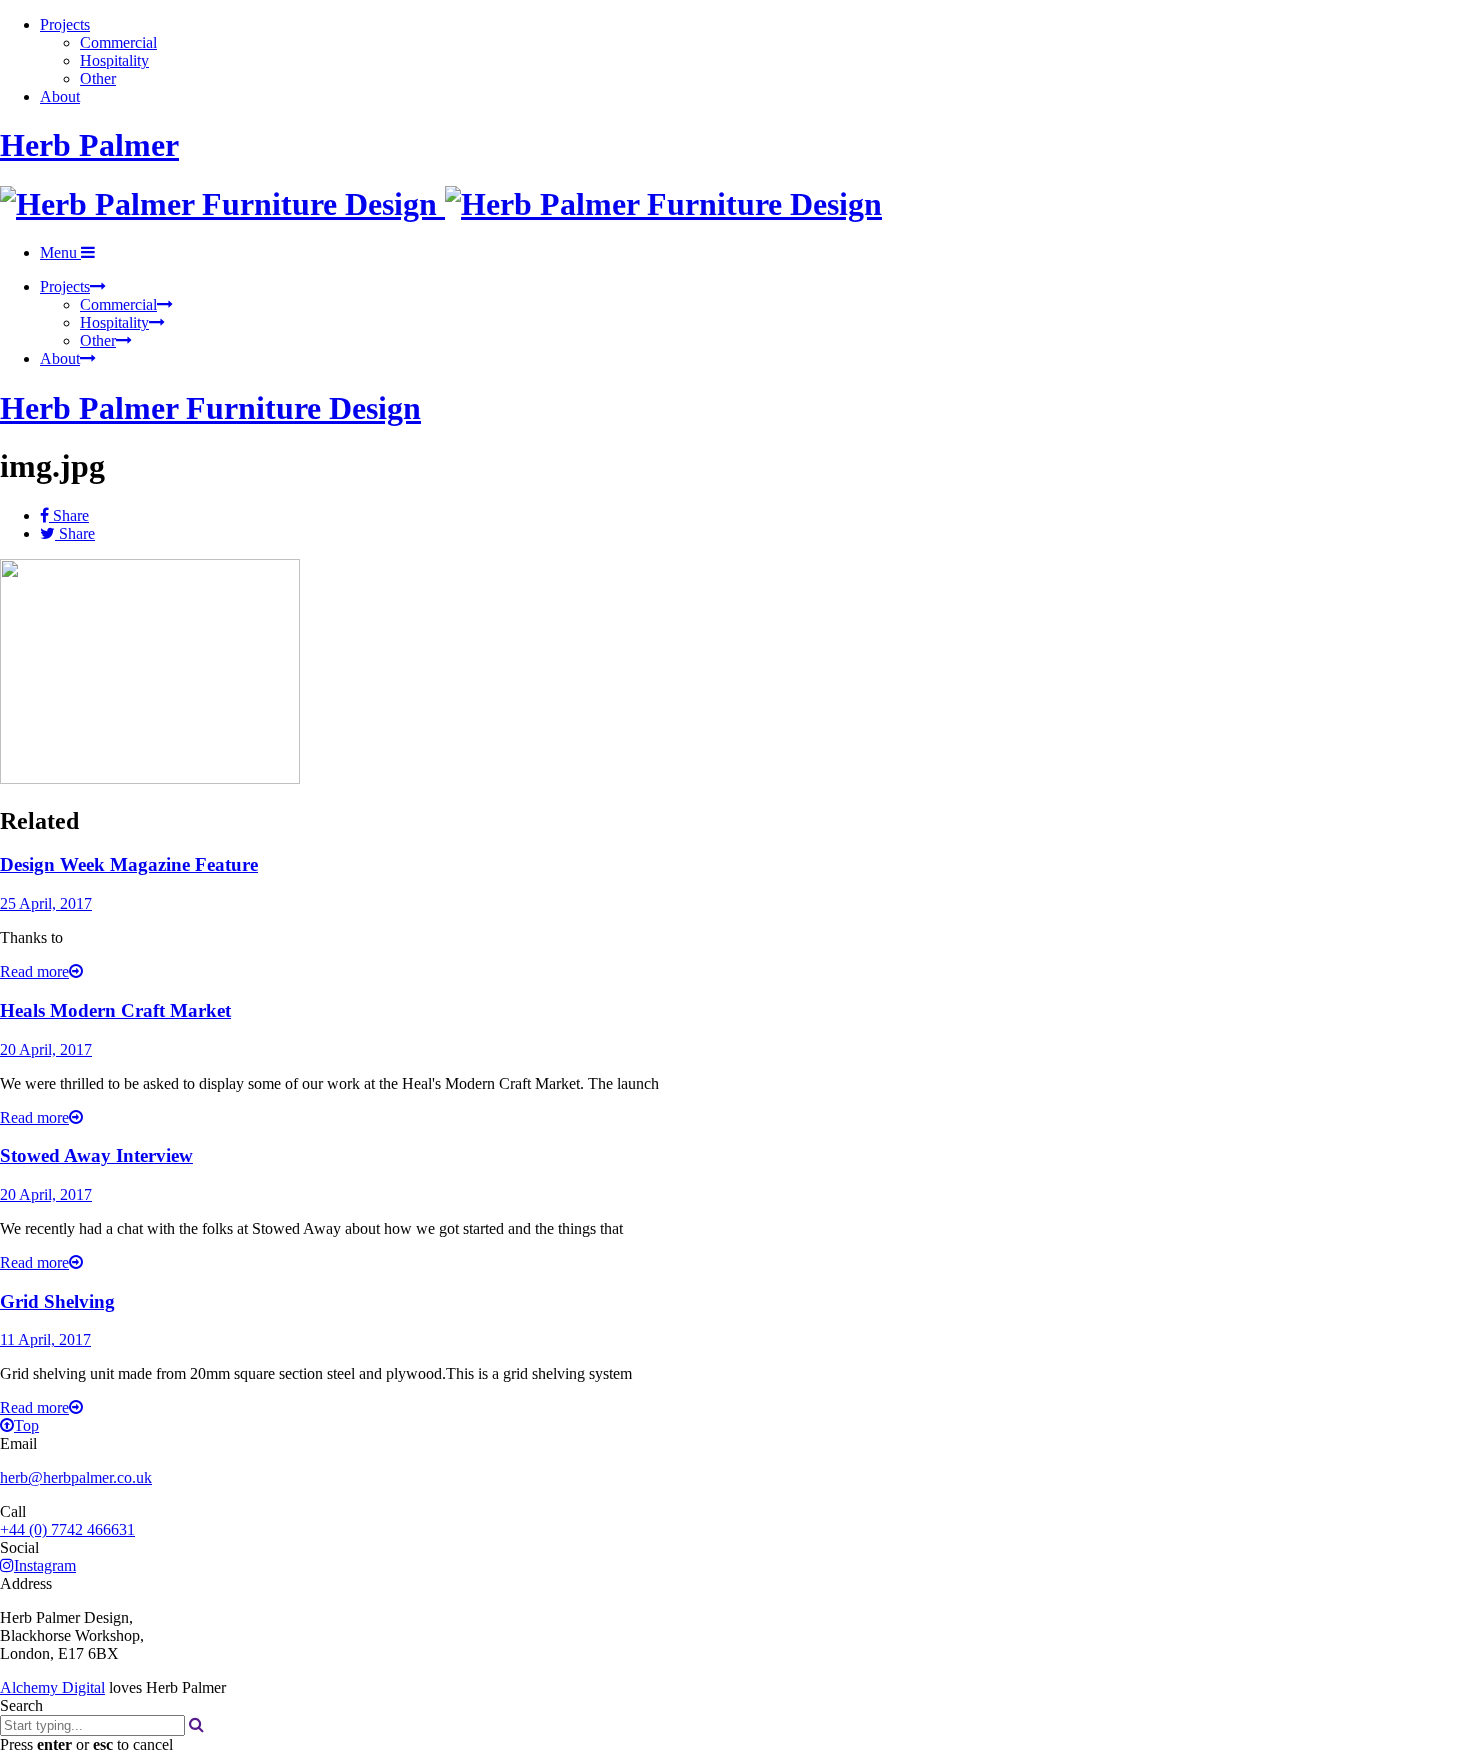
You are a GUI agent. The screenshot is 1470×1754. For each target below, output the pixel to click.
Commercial (118, 42)
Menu (60, 252)
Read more (34, 971)
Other (98, 78)
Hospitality (114, 60)
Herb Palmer (89, 145)
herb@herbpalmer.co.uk (76, 1477)
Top (26, 1425)
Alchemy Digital (52, 1687)
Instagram (45, 1565)
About (60, 96)
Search (21, 1705)
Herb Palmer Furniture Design (210, 408)
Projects (65, 24)
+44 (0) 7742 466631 (67, 1529)
